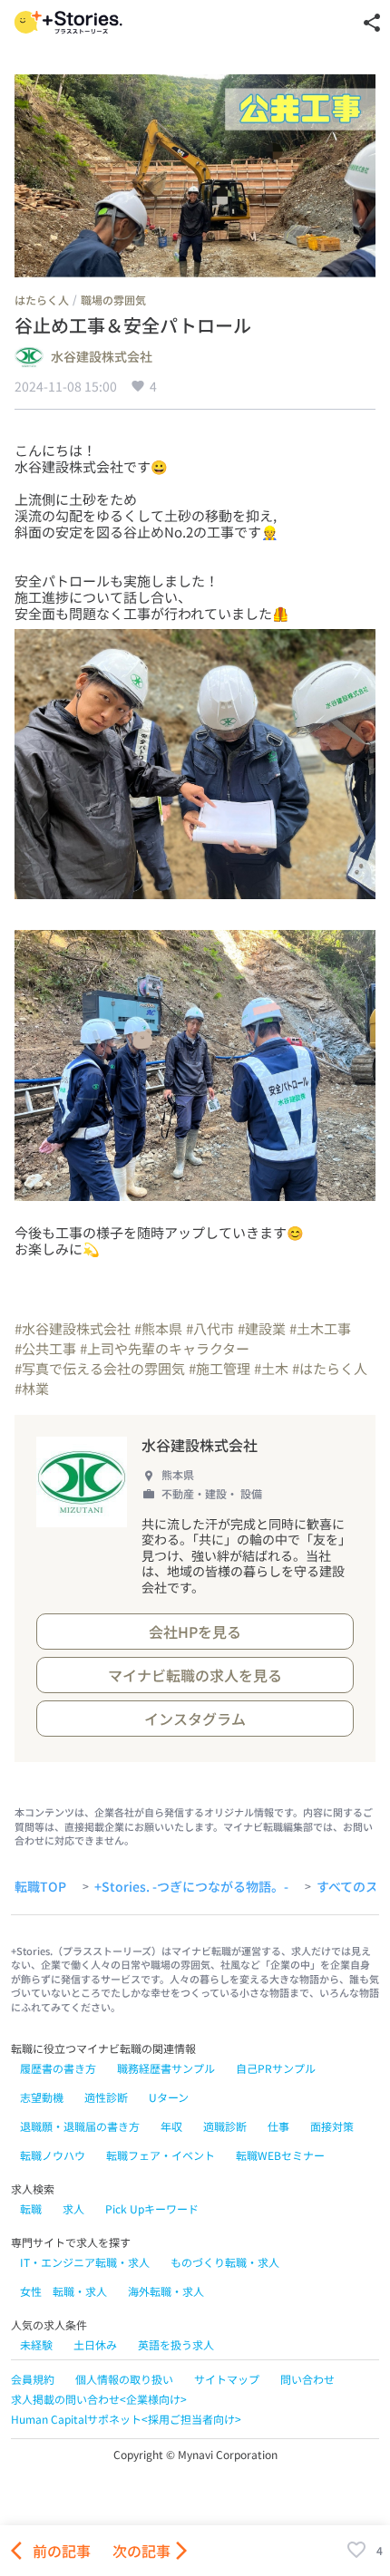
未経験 (36, 2344)
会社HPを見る (195, 1632)
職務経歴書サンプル (166, 2068)
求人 (73, 2208)
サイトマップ (227, 2379)
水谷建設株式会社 (102, 357)
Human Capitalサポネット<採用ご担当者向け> (126, 2419)
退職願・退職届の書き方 (80, 2126)
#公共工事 (45, 1348)
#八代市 (210, 1328)
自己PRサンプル (276, 2068)
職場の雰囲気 (113, 300)
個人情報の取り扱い (124, 2379)
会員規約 (33, 2379)
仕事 (278, 2126)
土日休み (95, 2344)
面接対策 (332, 2126)
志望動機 (42, 2097)
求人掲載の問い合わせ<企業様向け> (99, 2399)
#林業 (32, 1388)
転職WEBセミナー (280, 2155)
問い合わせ (307, 2379)
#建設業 (262, 1328)
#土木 (271, 1368)
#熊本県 (158, 1328)
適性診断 (106, 2097)
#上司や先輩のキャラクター (165, 1348)
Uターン (169, 2097)
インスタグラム (195, 1719)
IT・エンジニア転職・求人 (85, 2262)
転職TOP (40, 1887)
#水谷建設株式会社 (73, 1328)
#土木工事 (320, 1328)
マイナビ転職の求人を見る (195, 1675)
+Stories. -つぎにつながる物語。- (191, 1887)
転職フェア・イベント (161, 2155)
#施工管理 (219, 1368)
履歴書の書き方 (58, 2068)
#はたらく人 (330, 1368)
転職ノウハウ (53, 2155)
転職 (31, 2208)
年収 (171, 2126)
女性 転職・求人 (63, 2291)
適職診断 (225, 2126)
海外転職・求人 (166, 2291)
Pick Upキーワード (152, 2208)
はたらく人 (42, 300)
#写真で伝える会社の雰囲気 (100, 1368)
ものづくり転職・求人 (225, 2262)
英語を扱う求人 (176, 2344)
